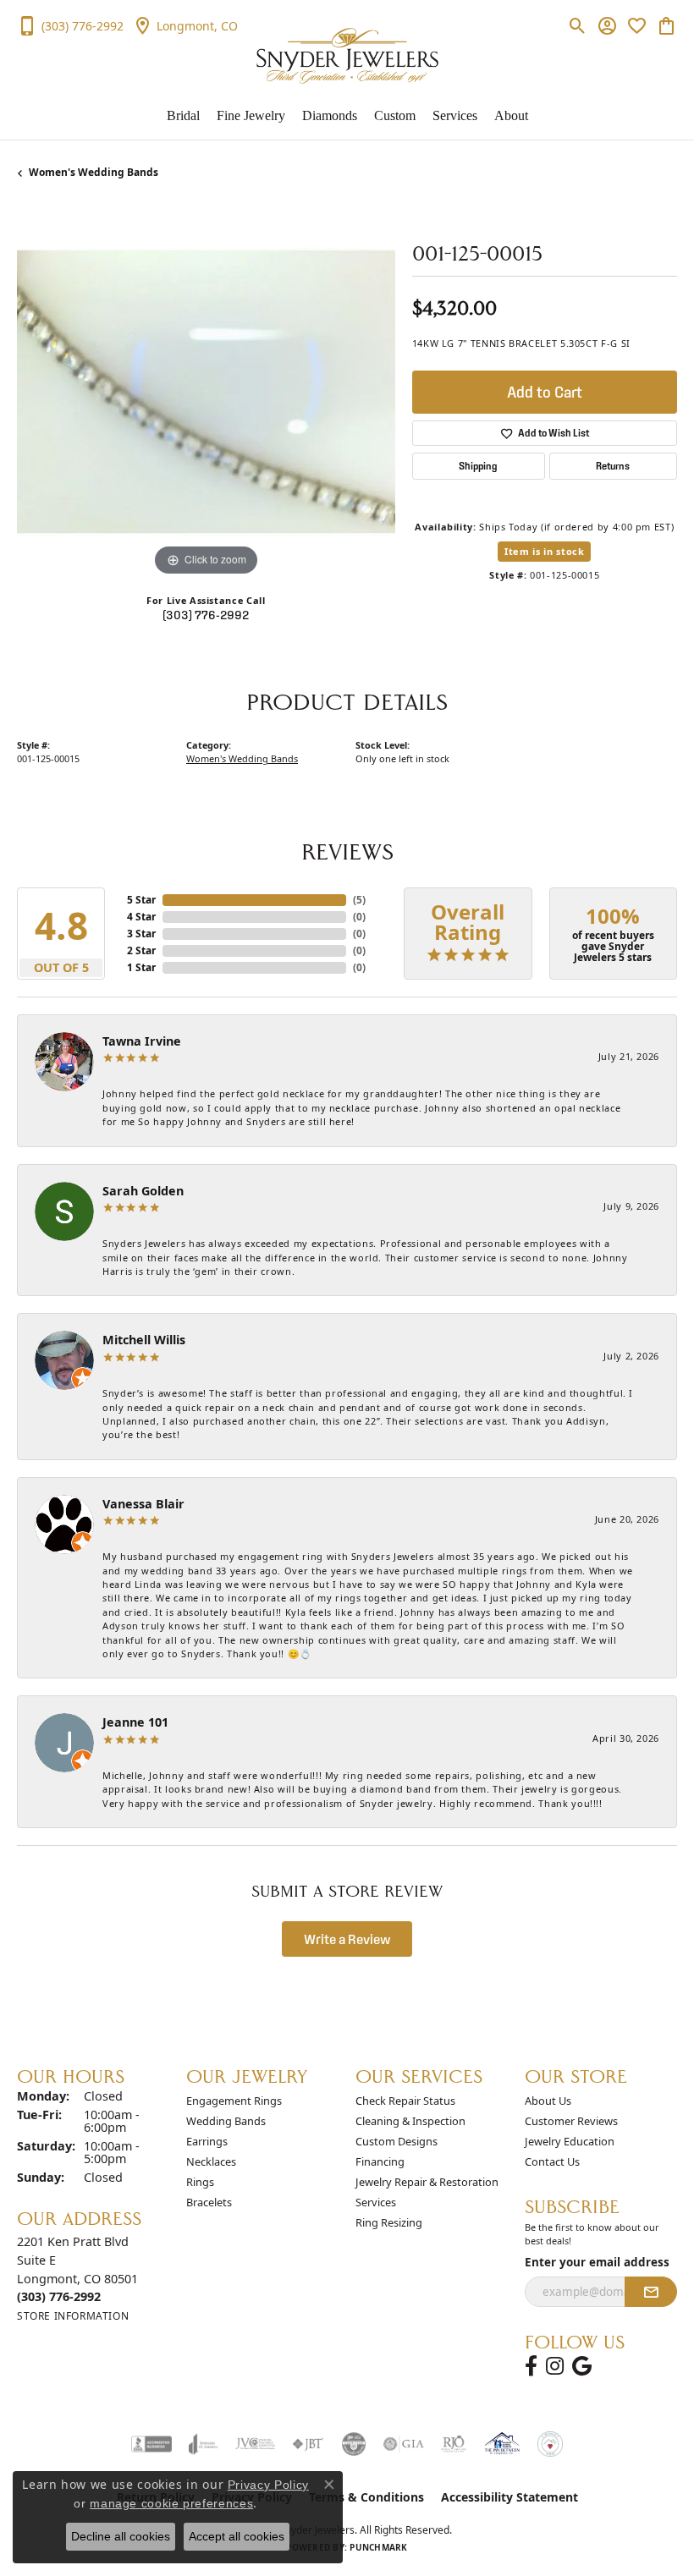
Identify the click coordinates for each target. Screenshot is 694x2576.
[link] (70, 25)
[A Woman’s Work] (550, 2444)
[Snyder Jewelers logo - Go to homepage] (347, 56)
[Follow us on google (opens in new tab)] (582, 2366)
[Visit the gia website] (404, 2444)
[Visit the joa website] (204, 2444)
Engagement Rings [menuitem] (234, 2101)
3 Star (141, 934)
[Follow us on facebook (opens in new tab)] (531, 2366)
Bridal (183, 115)
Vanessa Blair (143, 1504)
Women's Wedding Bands (94, 172)
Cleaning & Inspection (410, 2121)
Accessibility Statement (509, 2497)
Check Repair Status (405, 2101)
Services (455, 115)
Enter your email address (597, 2262)
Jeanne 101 (135, 1722)
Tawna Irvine (142, 1041)
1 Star (141, 967)
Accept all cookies (237, 2536)
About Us (548, 2101)
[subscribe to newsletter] (651, 2292)
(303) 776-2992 (206, 615)
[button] (578, 25)
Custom (395, 115)
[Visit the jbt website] (308, 2444)
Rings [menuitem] (200, 2182)
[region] (206, 392)
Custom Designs (397, 2141)
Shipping (478, 466)
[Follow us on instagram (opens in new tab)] (555, 2366)
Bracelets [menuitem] (209, 2202)
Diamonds (330, 115)
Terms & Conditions (366, 2497)
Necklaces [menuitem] (211, 2161)
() (359, 900)
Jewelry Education (570, 2141)
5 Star (141, 900)
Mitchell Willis (144, 1340)
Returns (613, 466)
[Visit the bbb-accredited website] (151, 2444)
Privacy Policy (268, 2485)
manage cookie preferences (171, 2503)
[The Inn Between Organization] (502, 2444)
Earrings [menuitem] (207, 2141)
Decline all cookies (121, 2536)
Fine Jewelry (251, 115)
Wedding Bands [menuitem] (226, 2121)
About (511, 115)
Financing (380, 2161)
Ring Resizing (389, 2222)
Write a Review (347, 1939)
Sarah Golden (143, 1191)
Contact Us (552, 2161)
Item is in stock (544, 551)
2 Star (141, 950)
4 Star (141, 917)
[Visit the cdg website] (354, 2444)
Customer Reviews (571, 2121)
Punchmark (378, 2547)
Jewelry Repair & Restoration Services (427, 2192)
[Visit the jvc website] (255, 2444)
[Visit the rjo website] (454, 2444)
